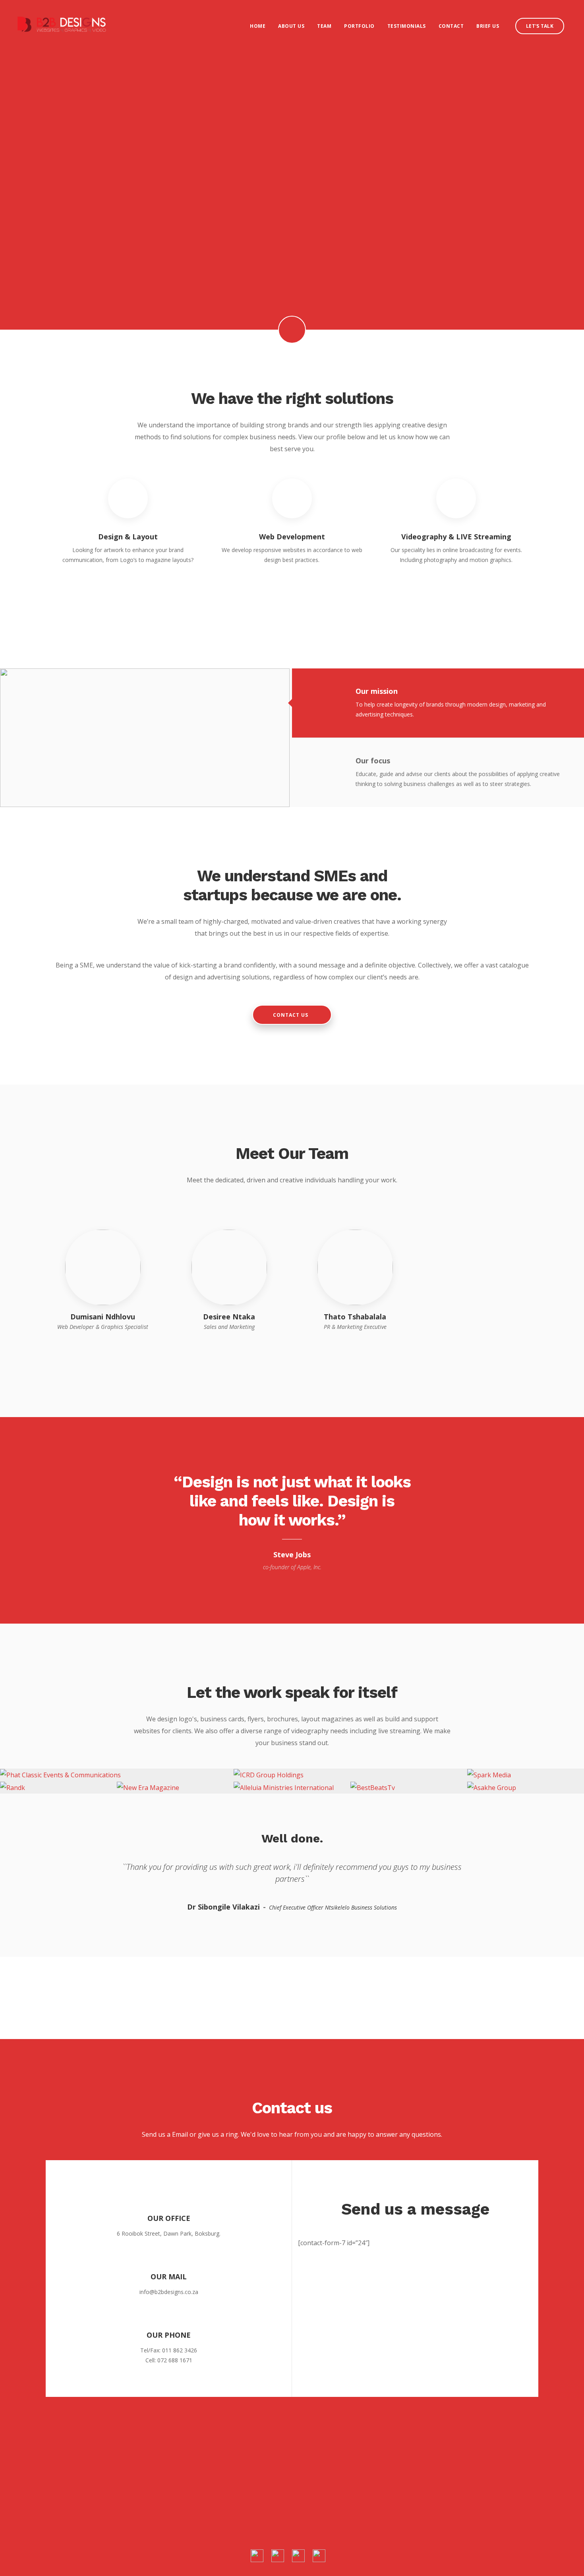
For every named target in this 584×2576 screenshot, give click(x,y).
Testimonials (407, 26)
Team (324, 26)
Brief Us (488, 26)
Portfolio (359, 26)
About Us (291, 26)
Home (258, 26)
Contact (451, 26)
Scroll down (292, 330)
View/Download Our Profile (292, 590)
